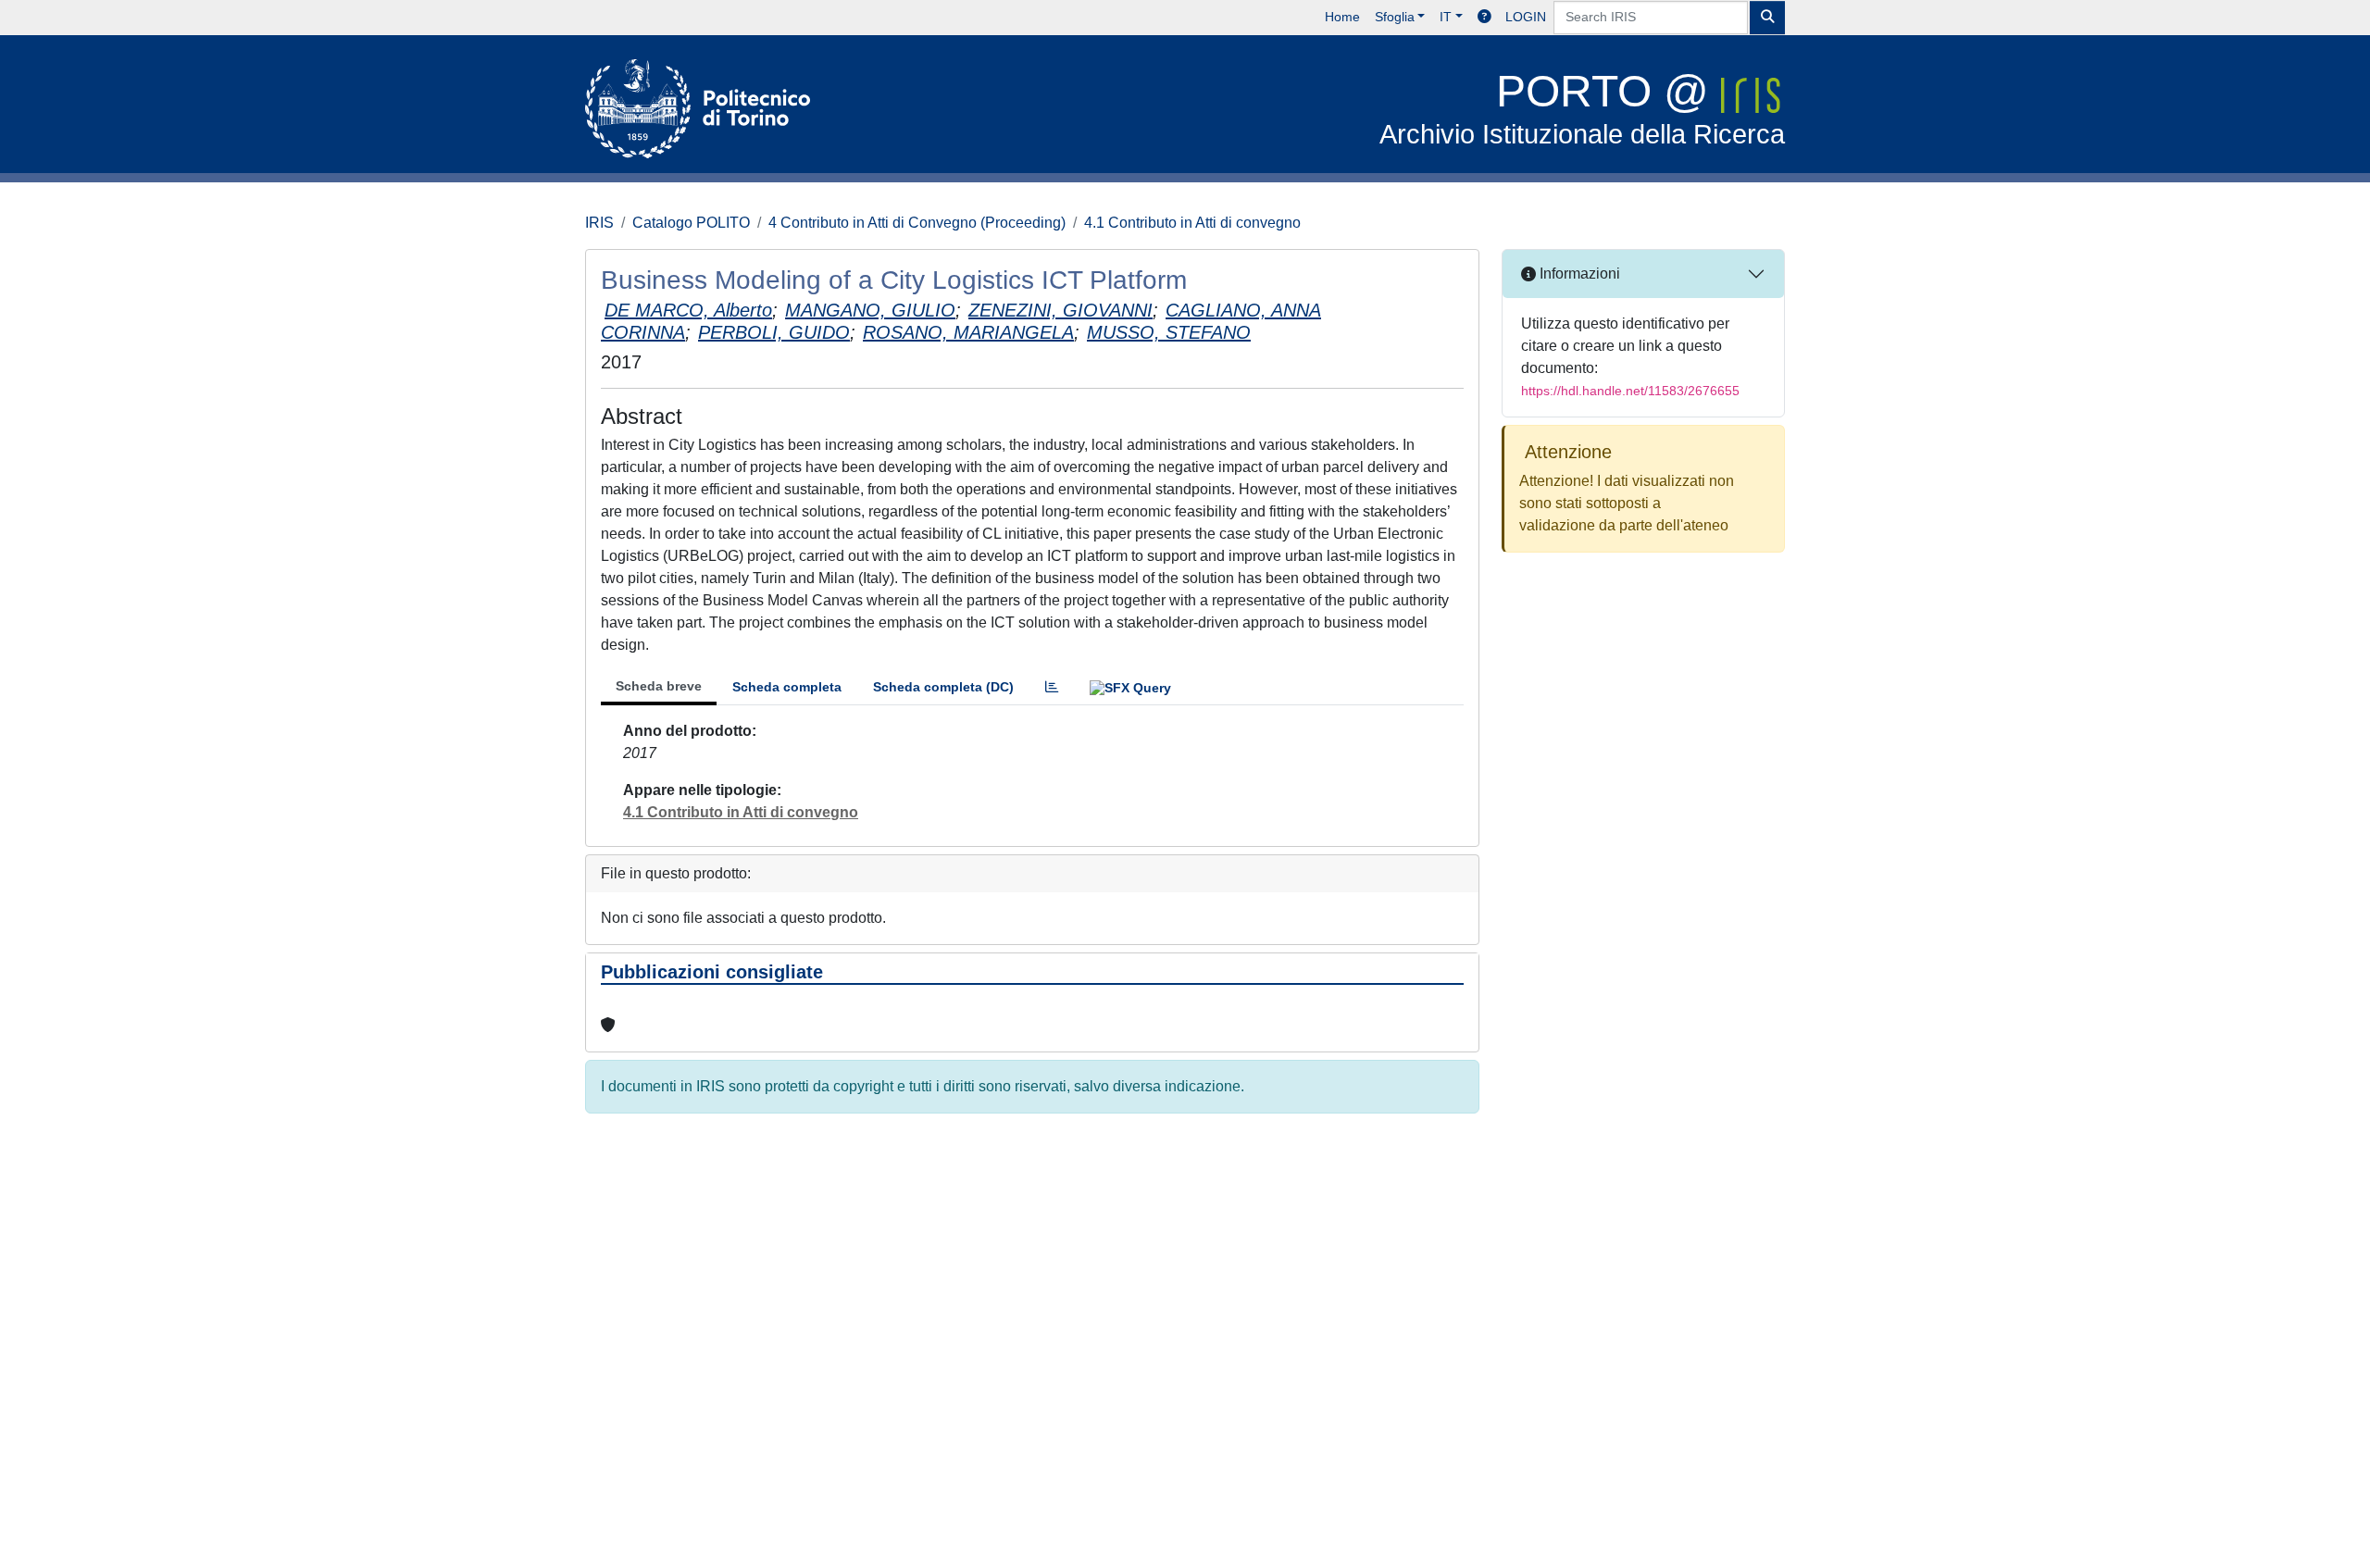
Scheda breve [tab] (659, 686)
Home (1342, 17)
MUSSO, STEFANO (1169, 332)
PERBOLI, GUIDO (774, 332)
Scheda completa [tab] (787, 687)
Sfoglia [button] (1395, 17)
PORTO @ (1582, 108)
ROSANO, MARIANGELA (968, 332)
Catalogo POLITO (691, 223)
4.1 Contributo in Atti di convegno (1192, 223)
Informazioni (1578, 274)
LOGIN (1526, 17)
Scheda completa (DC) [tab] (943, 687)
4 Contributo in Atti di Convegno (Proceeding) (917, 223)
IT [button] (1446, 17)
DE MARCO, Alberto (688, 310)
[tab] (1052, 687)
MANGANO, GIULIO (870, 310)
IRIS (599, 223)
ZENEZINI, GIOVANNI (1060, 310)
